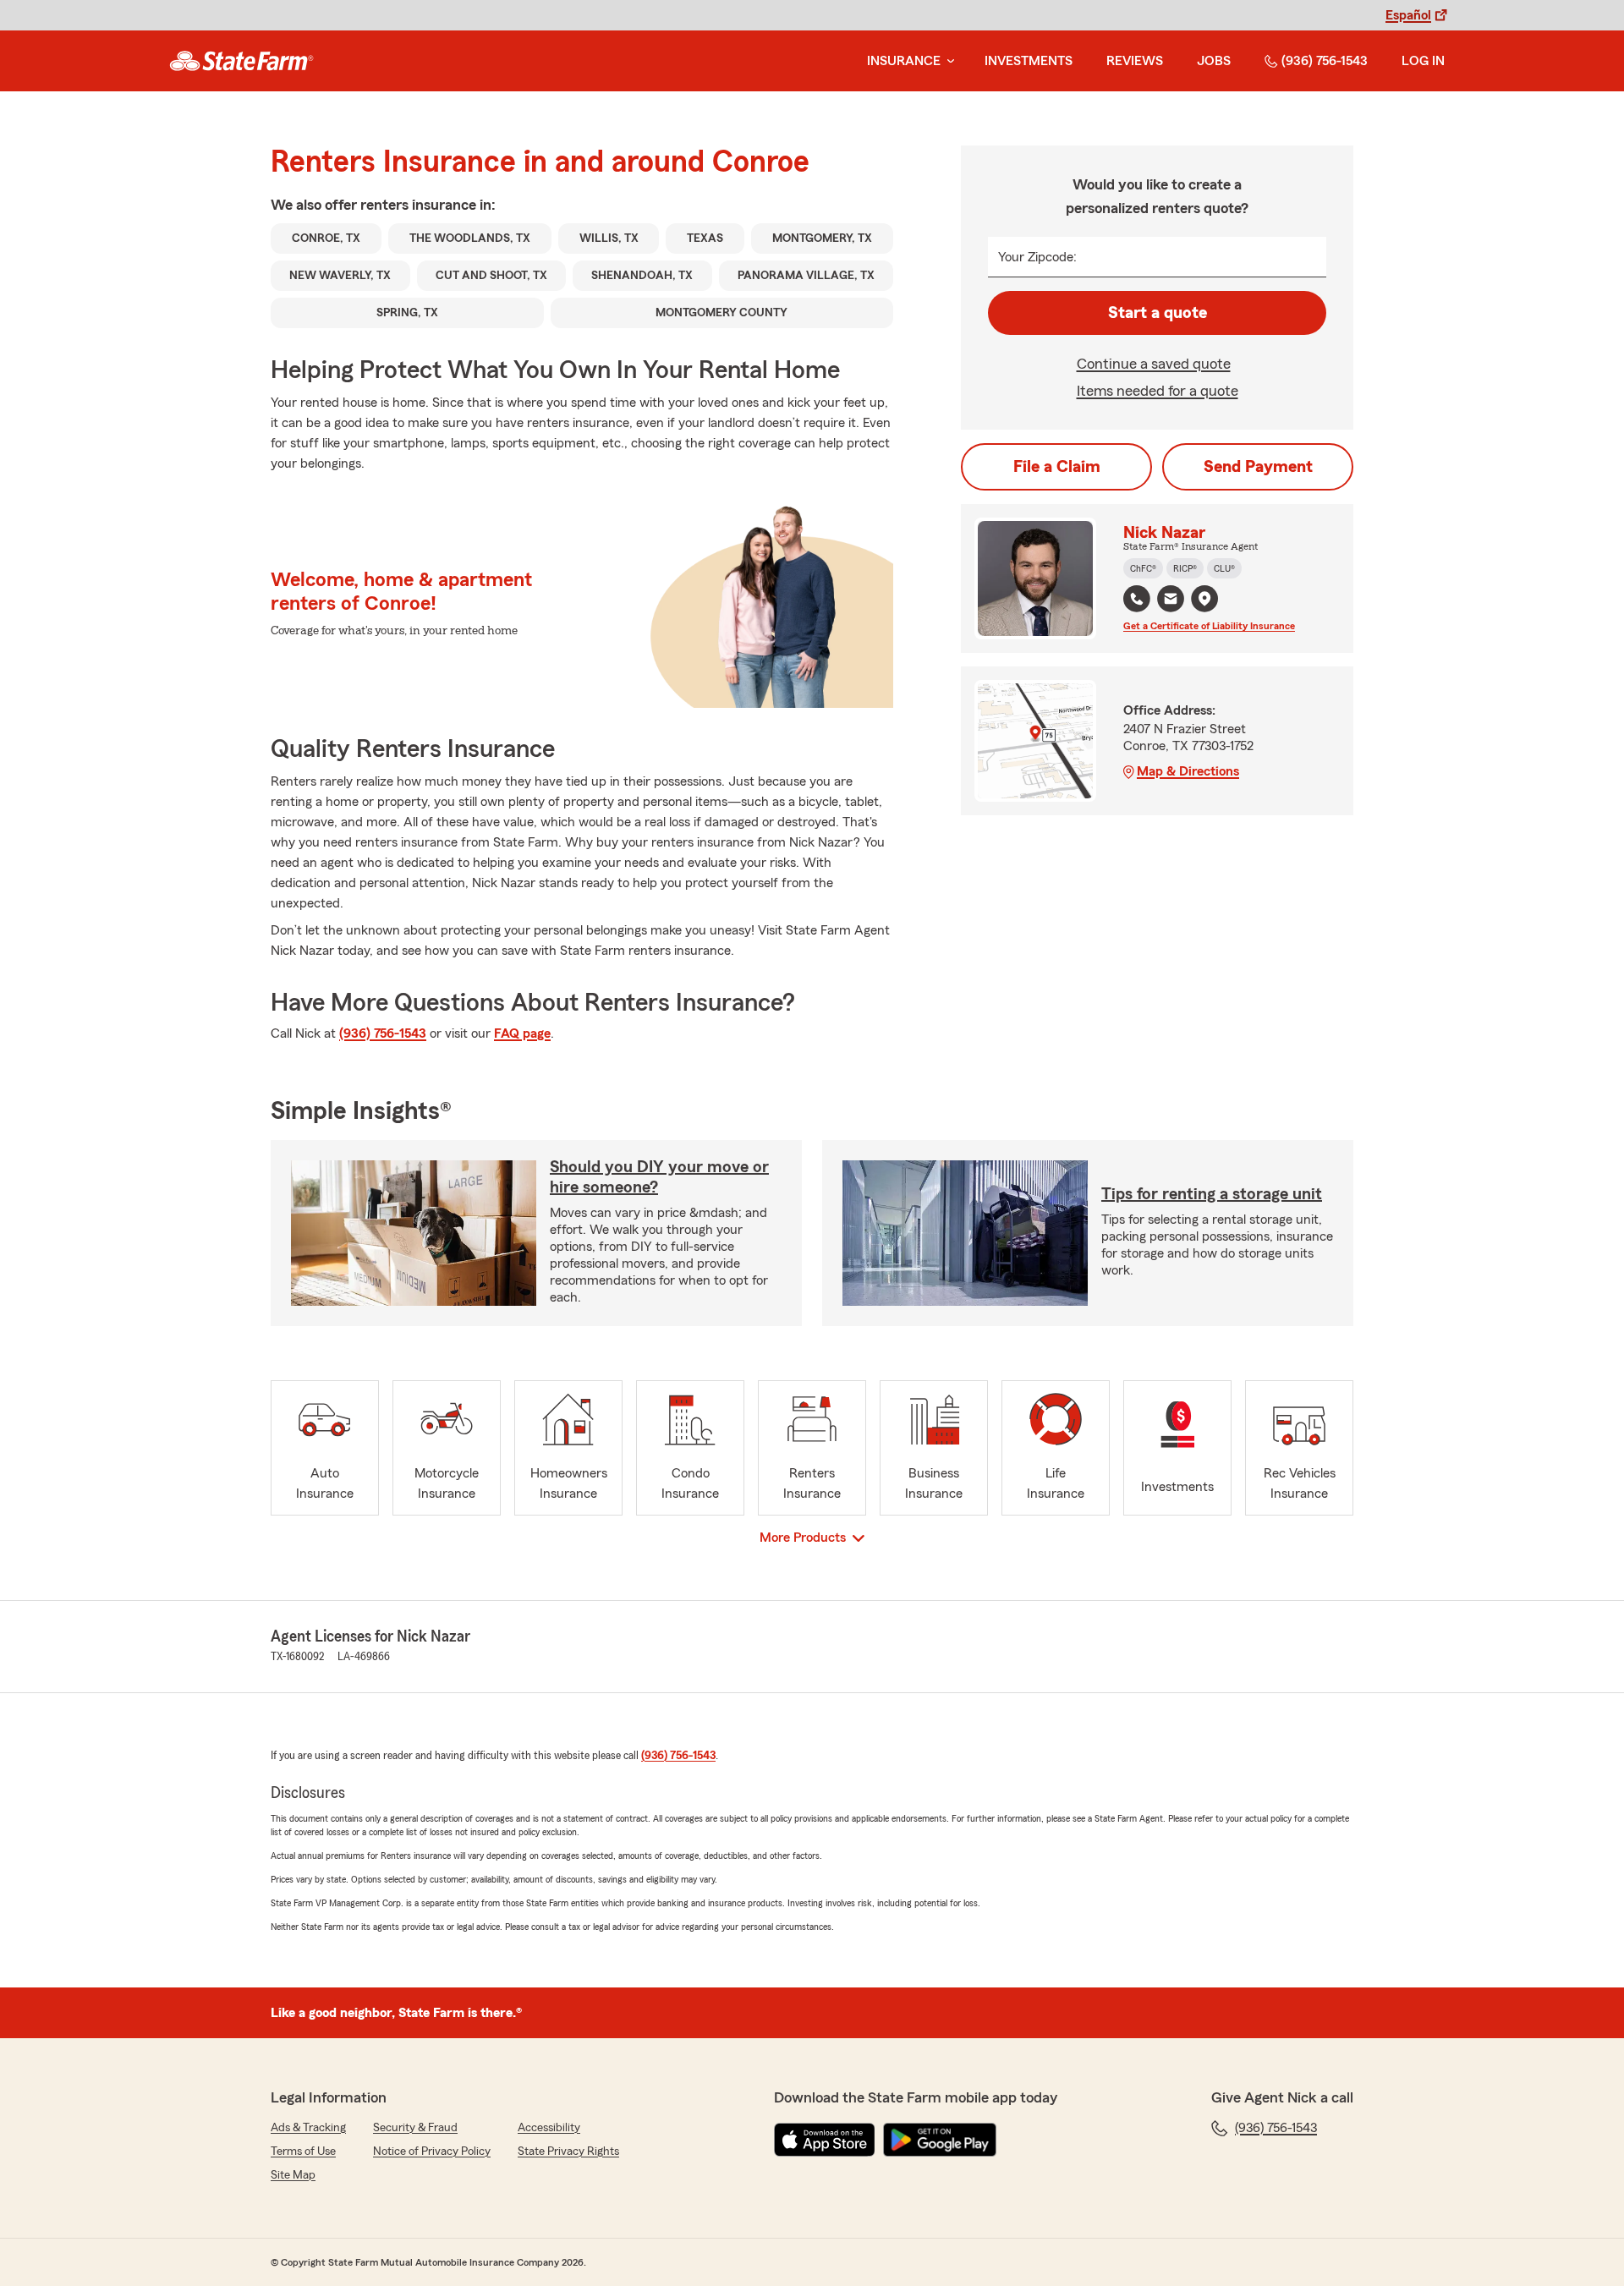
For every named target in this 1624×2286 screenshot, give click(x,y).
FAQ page (522, 1033)
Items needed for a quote (1158, 391)
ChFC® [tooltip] (1143, 568)
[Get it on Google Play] (940, 2140)
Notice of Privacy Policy (432, 2152)
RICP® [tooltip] (1185, 568)
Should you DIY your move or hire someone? (659, 1177)
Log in (1423, 61)
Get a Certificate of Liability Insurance (1209, 626)
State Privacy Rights (568, 2152)
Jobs (1214, 61)
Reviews (1135, 61)
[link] (241, 61)
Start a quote (1158, 313)
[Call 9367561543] (1137, 599)
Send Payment (1258, 467)
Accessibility (549, 2128)
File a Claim (1057, 467)
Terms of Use (303, 2152)
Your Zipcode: (1037, 257)
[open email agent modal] (1171, 601)
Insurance (904, 61)
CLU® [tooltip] (1224, 568)
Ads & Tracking (308, 2128)
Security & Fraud (415, 2128)
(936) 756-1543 (1325, 61)
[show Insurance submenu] (947, 61)
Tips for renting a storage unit (1212, 1194)
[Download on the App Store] (825, 2140)
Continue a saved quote (1154, 364)
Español (1408, 15)
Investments (1029, 61)
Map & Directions (1188, 771)
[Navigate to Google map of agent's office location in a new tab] (1204, 599)
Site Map (293, 2175)
